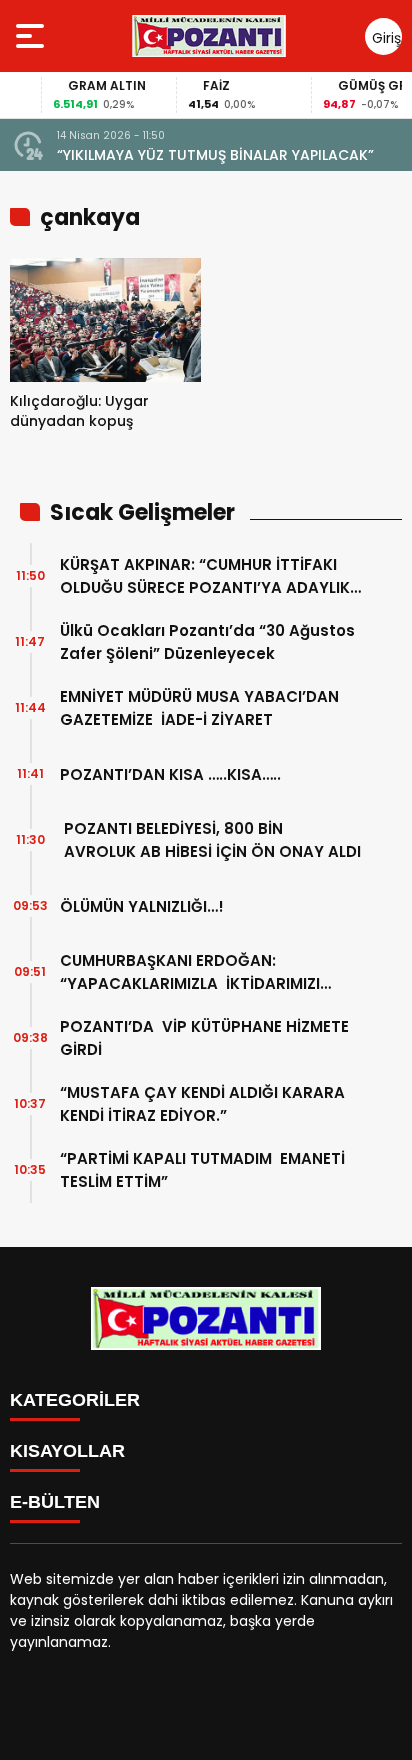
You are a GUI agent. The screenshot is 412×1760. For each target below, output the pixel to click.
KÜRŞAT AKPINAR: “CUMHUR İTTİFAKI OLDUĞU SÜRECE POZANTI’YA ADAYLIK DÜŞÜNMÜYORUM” (205, 576)
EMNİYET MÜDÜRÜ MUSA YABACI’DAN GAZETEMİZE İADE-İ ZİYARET (199, 708)
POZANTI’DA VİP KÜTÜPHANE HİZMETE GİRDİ (204, 1038)
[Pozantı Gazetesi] (210, 36)
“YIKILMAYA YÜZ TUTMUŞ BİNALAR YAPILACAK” (215, 155)
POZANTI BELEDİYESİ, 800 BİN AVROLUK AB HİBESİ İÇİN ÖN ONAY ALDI (210, 840)
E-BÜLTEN (55, 1502)
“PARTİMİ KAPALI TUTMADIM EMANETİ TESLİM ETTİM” (202, 1170)
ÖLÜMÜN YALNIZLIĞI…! (142, 906)
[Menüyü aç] (32, 36)
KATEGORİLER (75, 1400)
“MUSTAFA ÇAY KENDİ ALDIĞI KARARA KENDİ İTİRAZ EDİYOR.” (202, 1104)
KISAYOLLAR (67, 1451)
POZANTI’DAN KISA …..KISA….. (170, 774)
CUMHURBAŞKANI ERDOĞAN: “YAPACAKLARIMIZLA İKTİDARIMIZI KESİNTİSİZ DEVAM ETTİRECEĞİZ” (190, 972)
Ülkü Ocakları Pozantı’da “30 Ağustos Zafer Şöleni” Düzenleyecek (207, 642)
